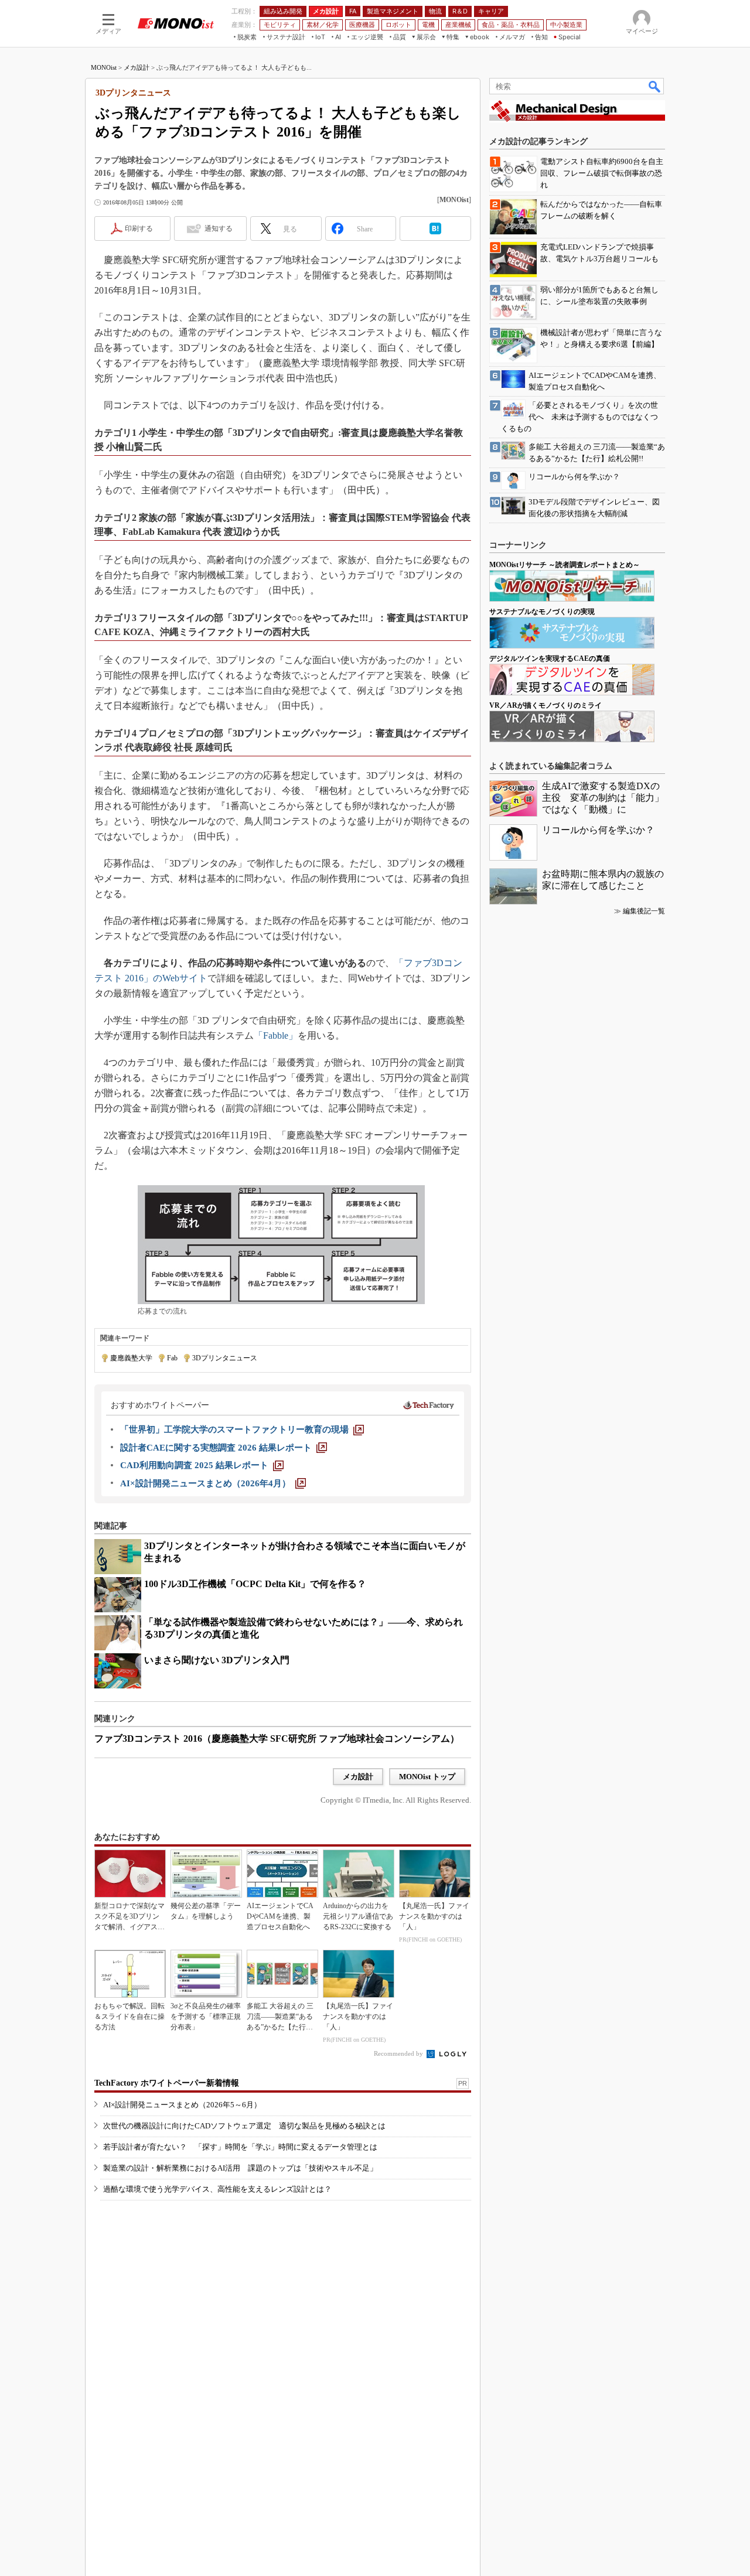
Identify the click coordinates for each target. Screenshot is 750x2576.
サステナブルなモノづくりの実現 (542, 612)
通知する (219, 228)
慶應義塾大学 (131, 1358)
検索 (655, 86)
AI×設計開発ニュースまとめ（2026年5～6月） (182, 2105)
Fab (172, 1358)
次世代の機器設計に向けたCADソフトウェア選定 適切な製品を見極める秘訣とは (244, 2126)
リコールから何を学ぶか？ (598, 830)
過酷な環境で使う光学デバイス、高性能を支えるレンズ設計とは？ (217, 2189)
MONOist (104, 67)
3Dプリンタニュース (225, 1358)
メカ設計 (137, 67)
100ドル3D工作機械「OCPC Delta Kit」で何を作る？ (255, 1584)
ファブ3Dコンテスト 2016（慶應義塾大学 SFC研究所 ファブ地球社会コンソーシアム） (277, 1739)
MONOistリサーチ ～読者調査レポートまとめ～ (565, 565)
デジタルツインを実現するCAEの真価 (550, 658)
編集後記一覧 (644, 911)
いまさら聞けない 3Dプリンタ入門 (217, 1660)
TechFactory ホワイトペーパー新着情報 (167, 2083)
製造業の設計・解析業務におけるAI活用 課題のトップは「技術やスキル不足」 (240, 2168)
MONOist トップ (427, 1777)
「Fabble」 (276, 1035)
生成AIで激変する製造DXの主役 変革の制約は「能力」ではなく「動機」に (603, 798)
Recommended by (399, 2053)
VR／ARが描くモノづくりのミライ (546, 705)
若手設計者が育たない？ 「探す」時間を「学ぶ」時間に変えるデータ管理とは (240, 2147)
